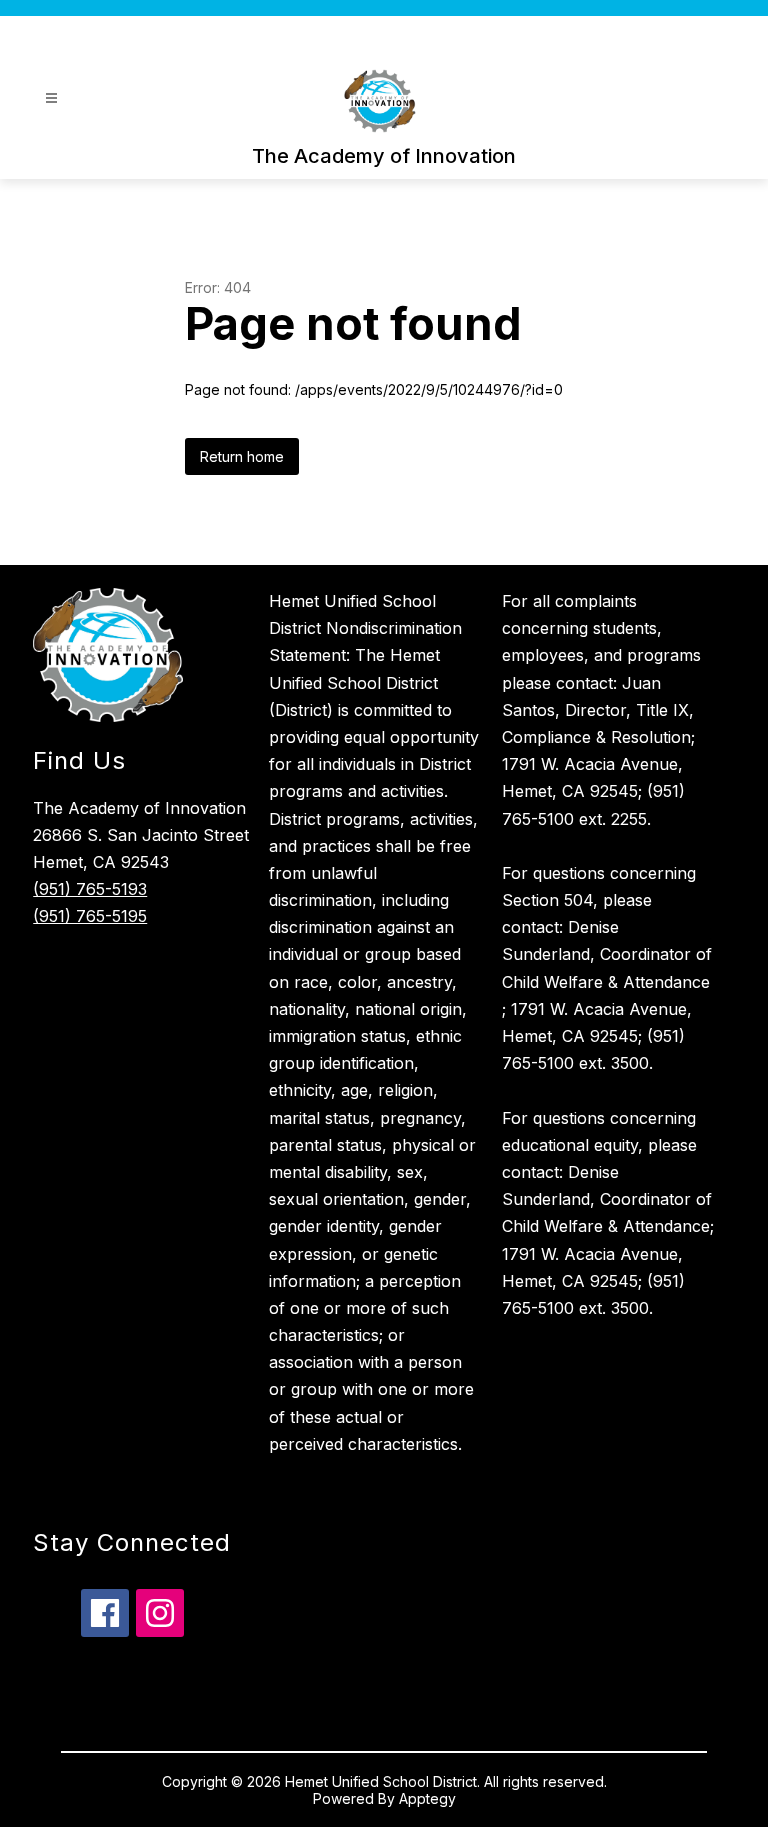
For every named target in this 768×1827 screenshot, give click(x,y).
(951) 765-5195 (90, 916)
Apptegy (427, 1798)
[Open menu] (51, 98)
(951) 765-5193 (90, 889)
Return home (242, 456)
